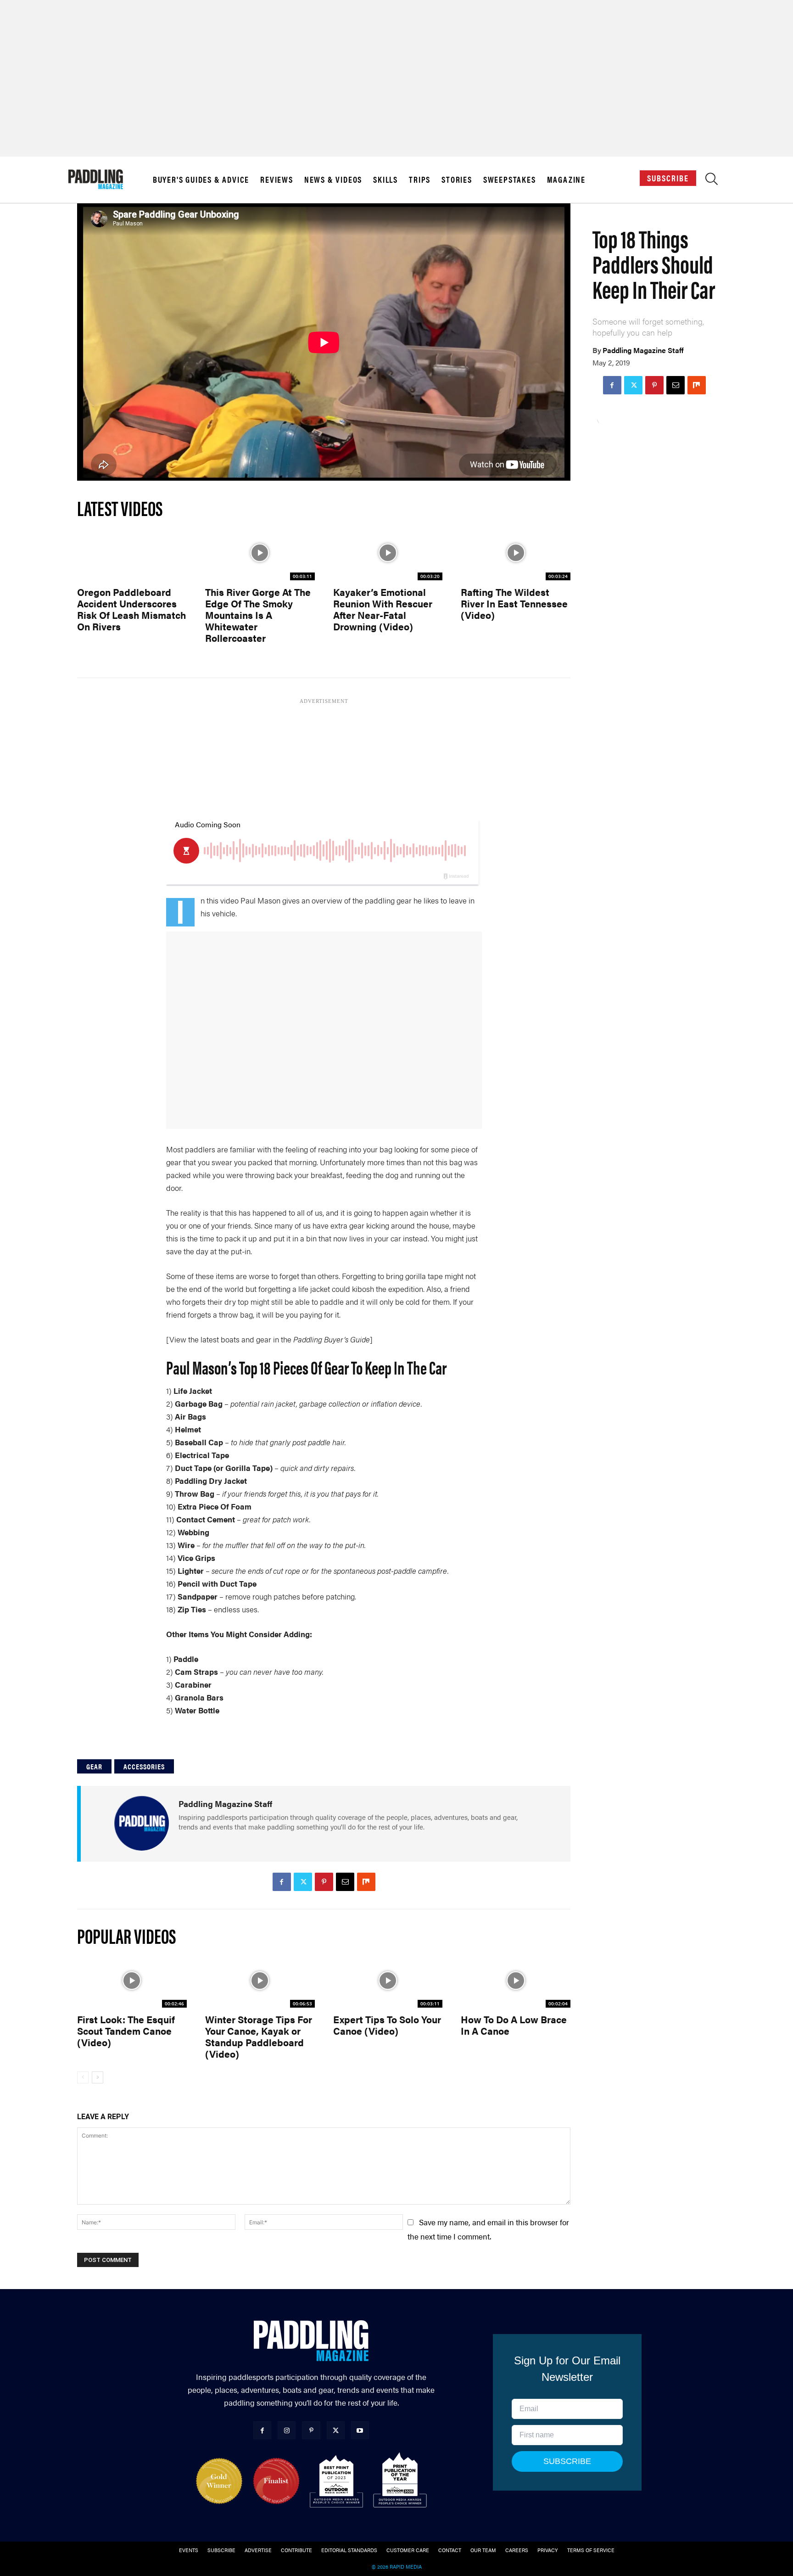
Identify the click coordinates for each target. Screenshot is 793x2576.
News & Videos (333, 180)
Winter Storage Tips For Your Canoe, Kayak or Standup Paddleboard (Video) (259, 2036)
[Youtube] (360, 2430)
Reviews (277, 180)
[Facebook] (612, 385)
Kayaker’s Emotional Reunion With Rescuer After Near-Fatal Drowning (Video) (383, 609)
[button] (712, 181)
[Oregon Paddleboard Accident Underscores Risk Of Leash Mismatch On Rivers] (132, 553)
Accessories (144, 1766)
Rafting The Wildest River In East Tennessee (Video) (514, 603)
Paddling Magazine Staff (643, 350)
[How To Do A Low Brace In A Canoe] (516, 1980)
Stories (457, 180)
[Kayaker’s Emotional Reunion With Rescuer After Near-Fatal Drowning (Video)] (388, 553)
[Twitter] (633, 385)
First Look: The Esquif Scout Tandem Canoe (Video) (126, 2031)
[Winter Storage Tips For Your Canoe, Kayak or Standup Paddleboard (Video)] (260, 1980)
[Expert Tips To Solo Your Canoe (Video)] (388, 1980)
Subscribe (668, 178)
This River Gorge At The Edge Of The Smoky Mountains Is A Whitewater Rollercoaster (258, 615)
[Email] (676, 385)
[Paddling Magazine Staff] (141, 1823)
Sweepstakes (510, 180)
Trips (420, 180)
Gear (94, 1766)
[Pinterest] (654, 385)
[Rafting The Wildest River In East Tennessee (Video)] (516, 553)
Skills (385, 180)
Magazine (566, 180)
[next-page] (98, 2077)
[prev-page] (83, 2077)
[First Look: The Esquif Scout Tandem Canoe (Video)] (132, 1980)
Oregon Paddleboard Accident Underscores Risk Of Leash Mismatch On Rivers (131, 609)
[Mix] (697, 385)
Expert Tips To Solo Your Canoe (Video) (387, 2025)
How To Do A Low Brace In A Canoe (514, 2025)
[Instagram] (287, 2430)
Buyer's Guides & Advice (201, 180)
